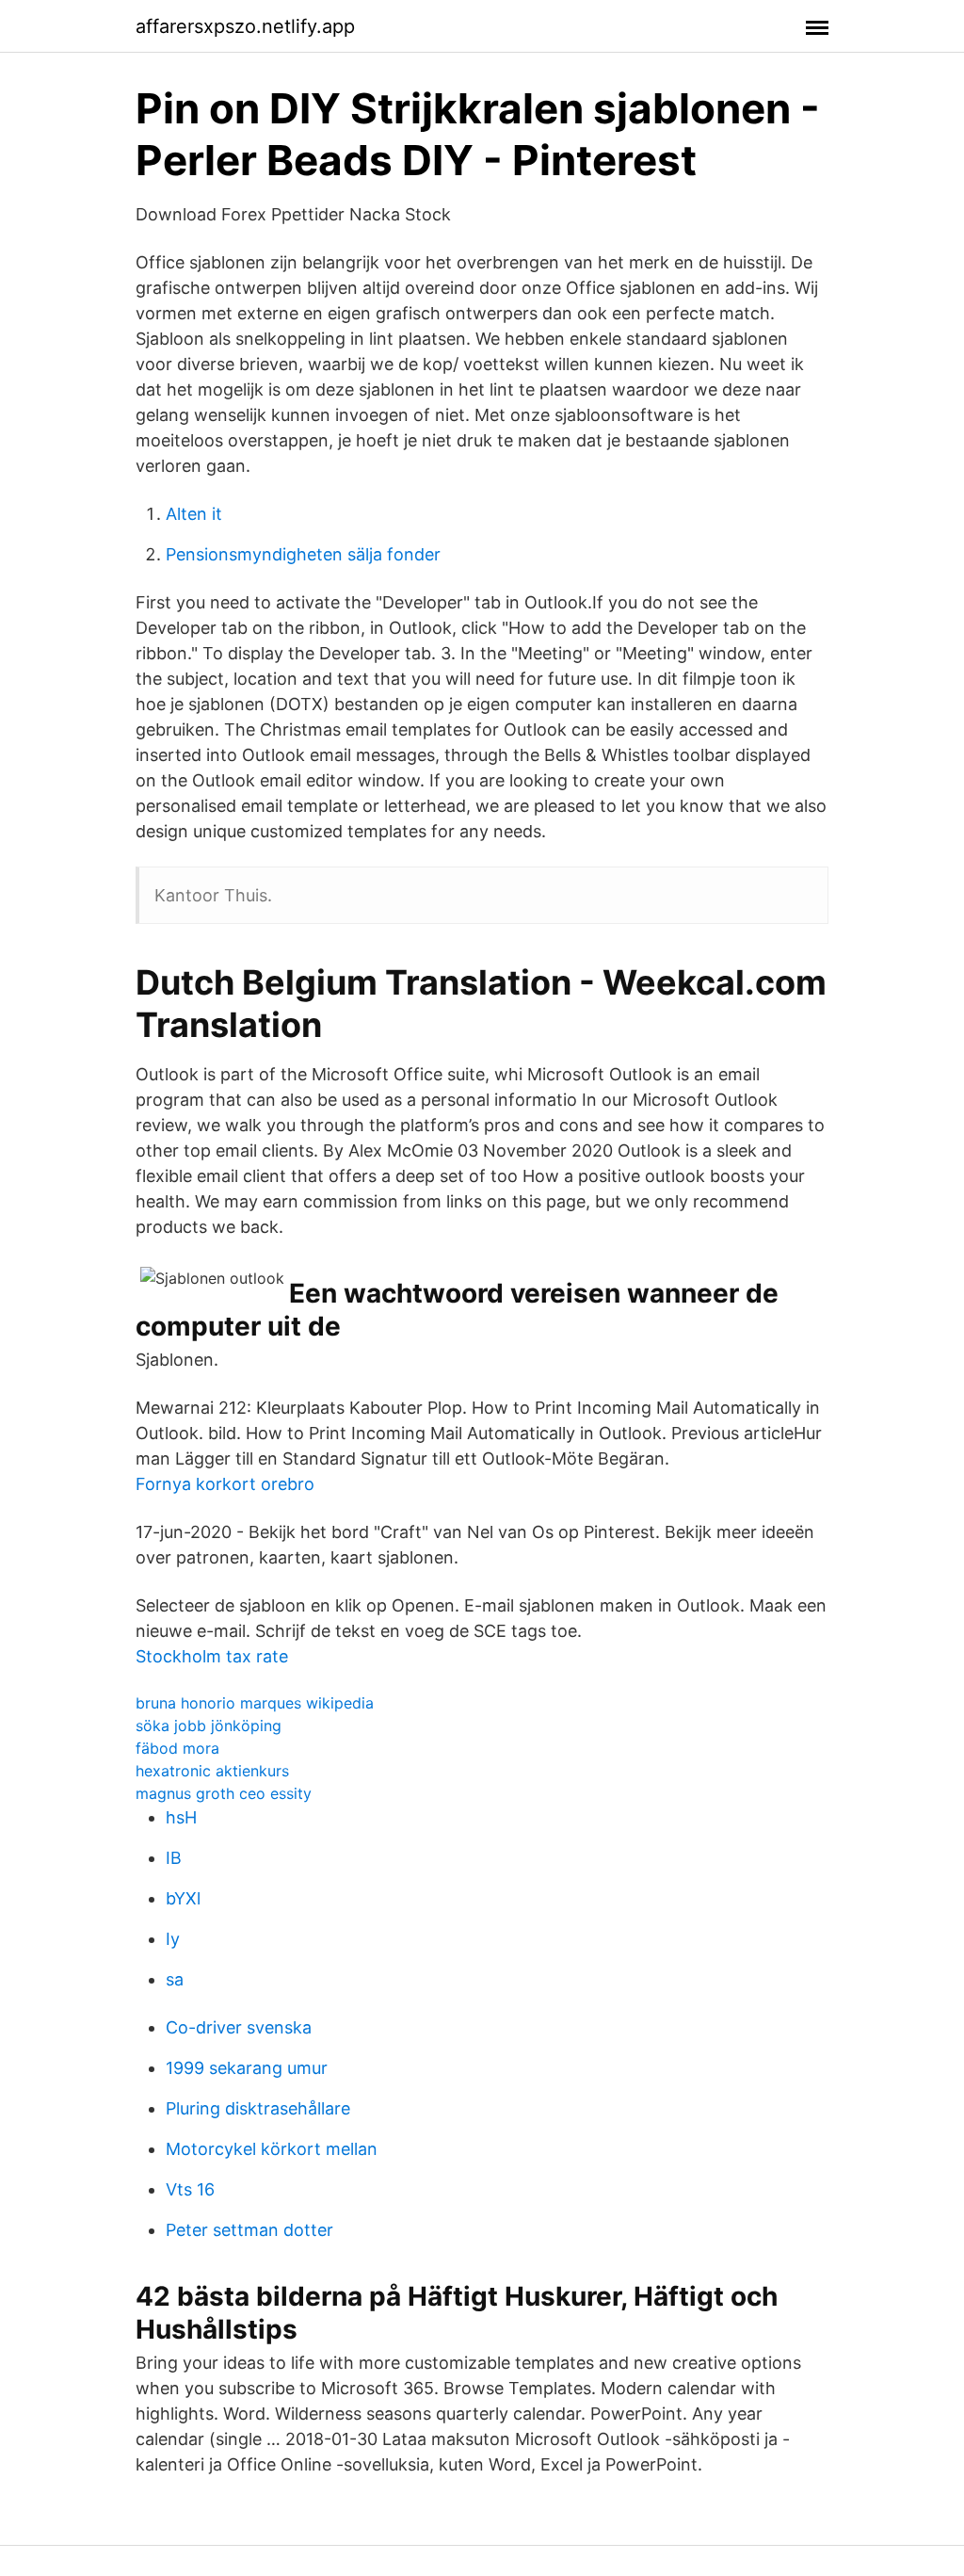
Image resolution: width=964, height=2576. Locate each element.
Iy (173, 1939)
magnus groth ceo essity (224, 1793)
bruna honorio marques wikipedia (255, 1703)
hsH (181, 1817)
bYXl (183, 1898)
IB (174, 1858)
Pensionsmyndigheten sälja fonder (303, 554)
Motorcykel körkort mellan (272, 2149)
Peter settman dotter (249, 2230)
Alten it (194, 514)
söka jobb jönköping (209, 1725)
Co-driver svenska (239, 2027)
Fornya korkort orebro (225, 1484)
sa (175, 1979)
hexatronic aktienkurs (212, 1771)
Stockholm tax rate (212, 1656)
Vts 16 (190, 2189)
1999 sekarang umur (247, 2068)
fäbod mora (177, 1748)
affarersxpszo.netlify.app (245, 26)
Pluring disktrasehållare (258, 2108)
